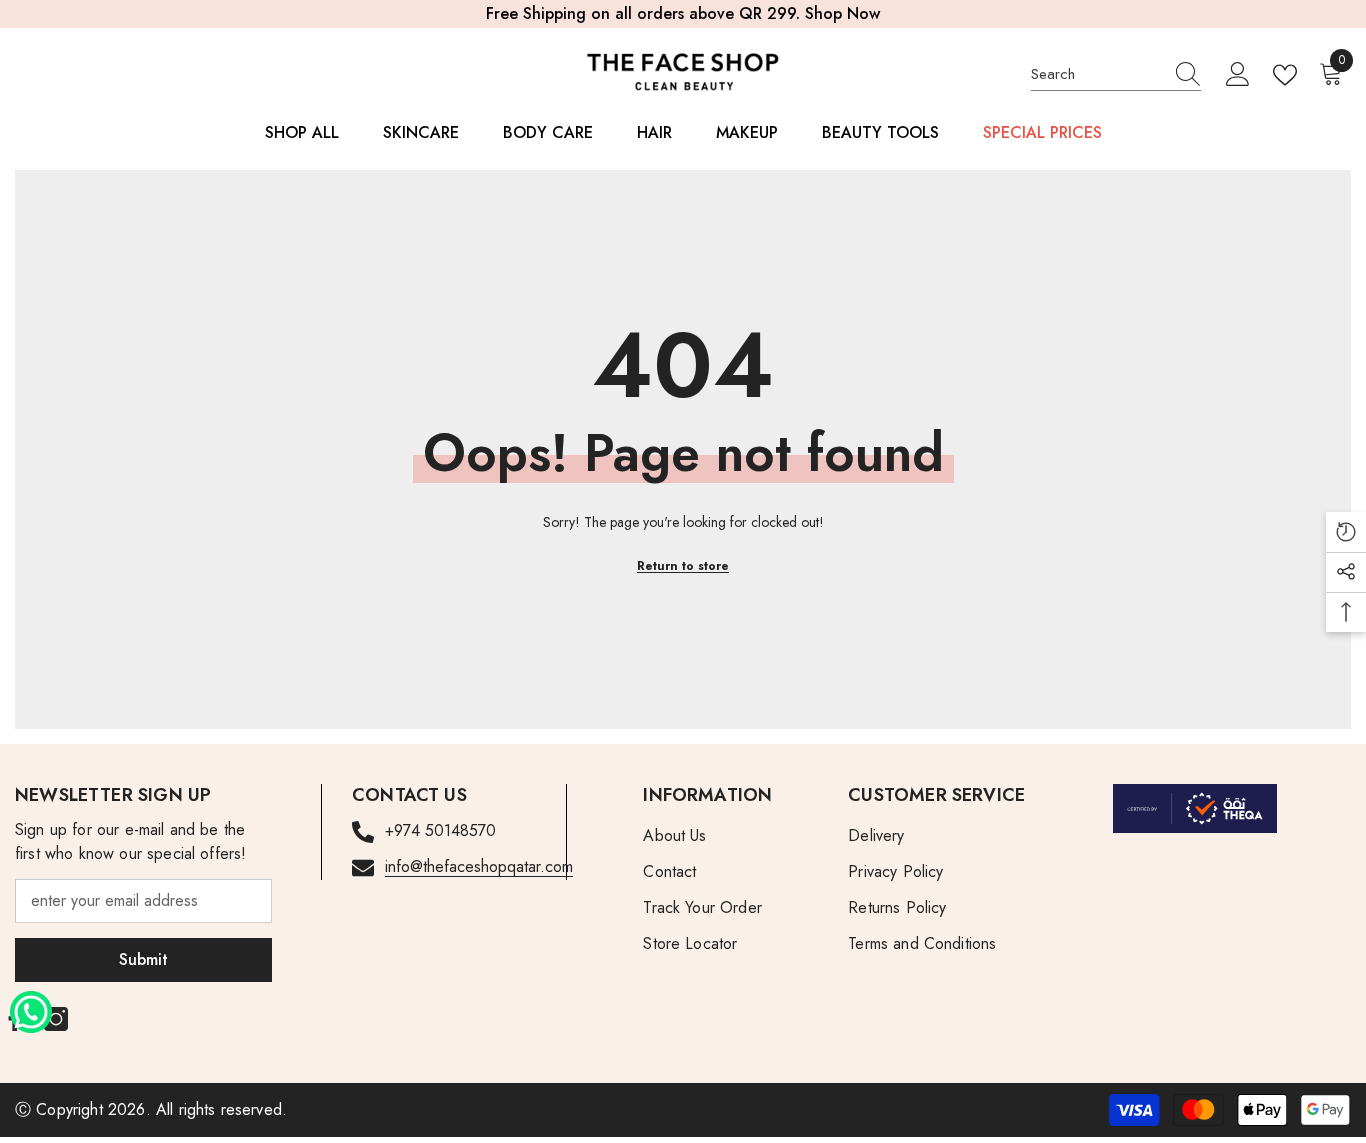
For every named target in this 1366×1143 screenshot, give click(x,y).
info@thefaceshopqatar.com (479, 866)
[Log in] (1238, 75)
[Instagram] (56, 1019)
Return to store (683, 566)
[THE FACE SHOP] (1195, 808)
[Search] (1116, 74)
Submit (143, 959)
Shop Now (842, 13)
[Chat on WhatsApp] (31, 1005)
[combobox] (1097, 74)
